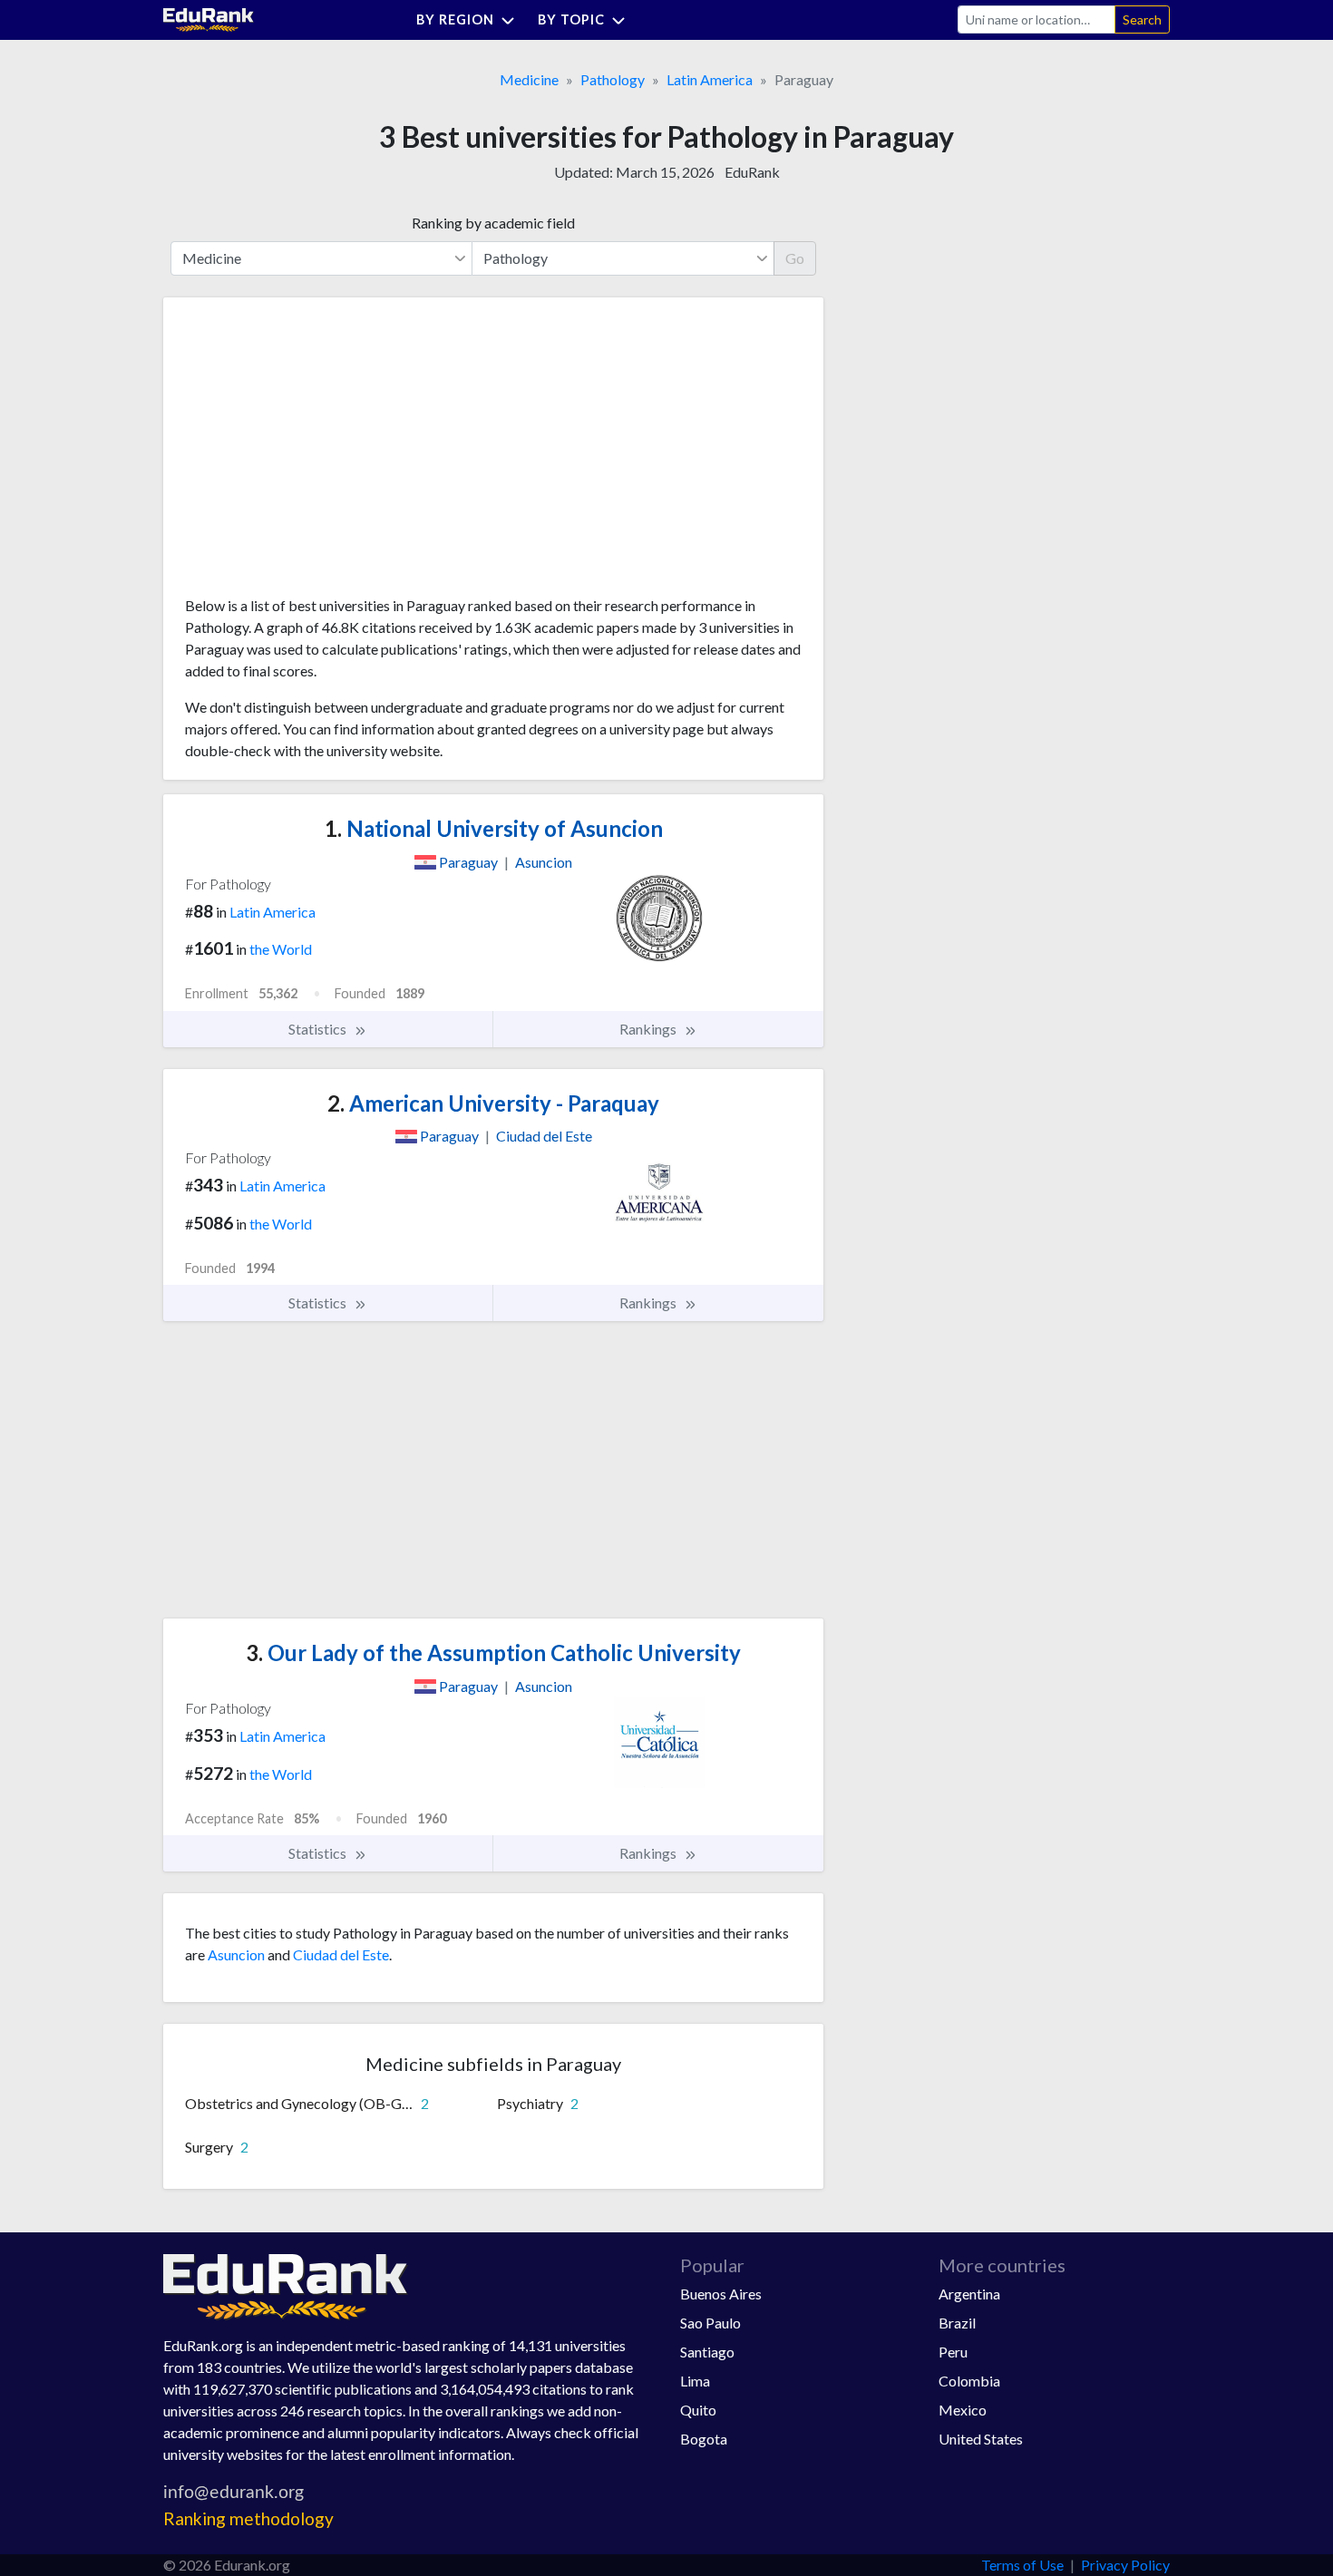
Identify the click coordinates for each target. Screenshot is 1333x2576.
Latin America (710, 79)
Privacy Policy (1125, 2565)
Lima (695, 2381)
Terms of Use (1022, 2565)
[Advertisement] (321, 453)
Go (795, 258)
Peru (953, 2352)
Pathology (613, 79)
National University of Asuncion (494, 828)
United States (981, 2439)
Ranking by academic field (493, 223)
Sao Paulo (710, 2323)
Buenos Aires (721, 2294)
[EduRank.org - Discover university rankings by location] (209, 18)
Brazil (957, 2323)
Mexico (963, 2410)
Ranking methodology (248, 2518)
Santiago (707, 2352)
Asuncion (236, 1954)
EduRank (752, 172)
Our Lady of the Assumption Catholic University (493, 1653)
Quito (698, 2410)
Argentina (969, 2294)
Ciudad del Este (341, 1954)
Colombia (969, 2381)
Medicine (529, 79)
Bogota (704, 2439)
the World (281, 949)
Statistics (319, 1029)
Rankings (649, 1029)
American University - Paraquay (493, 1103)
